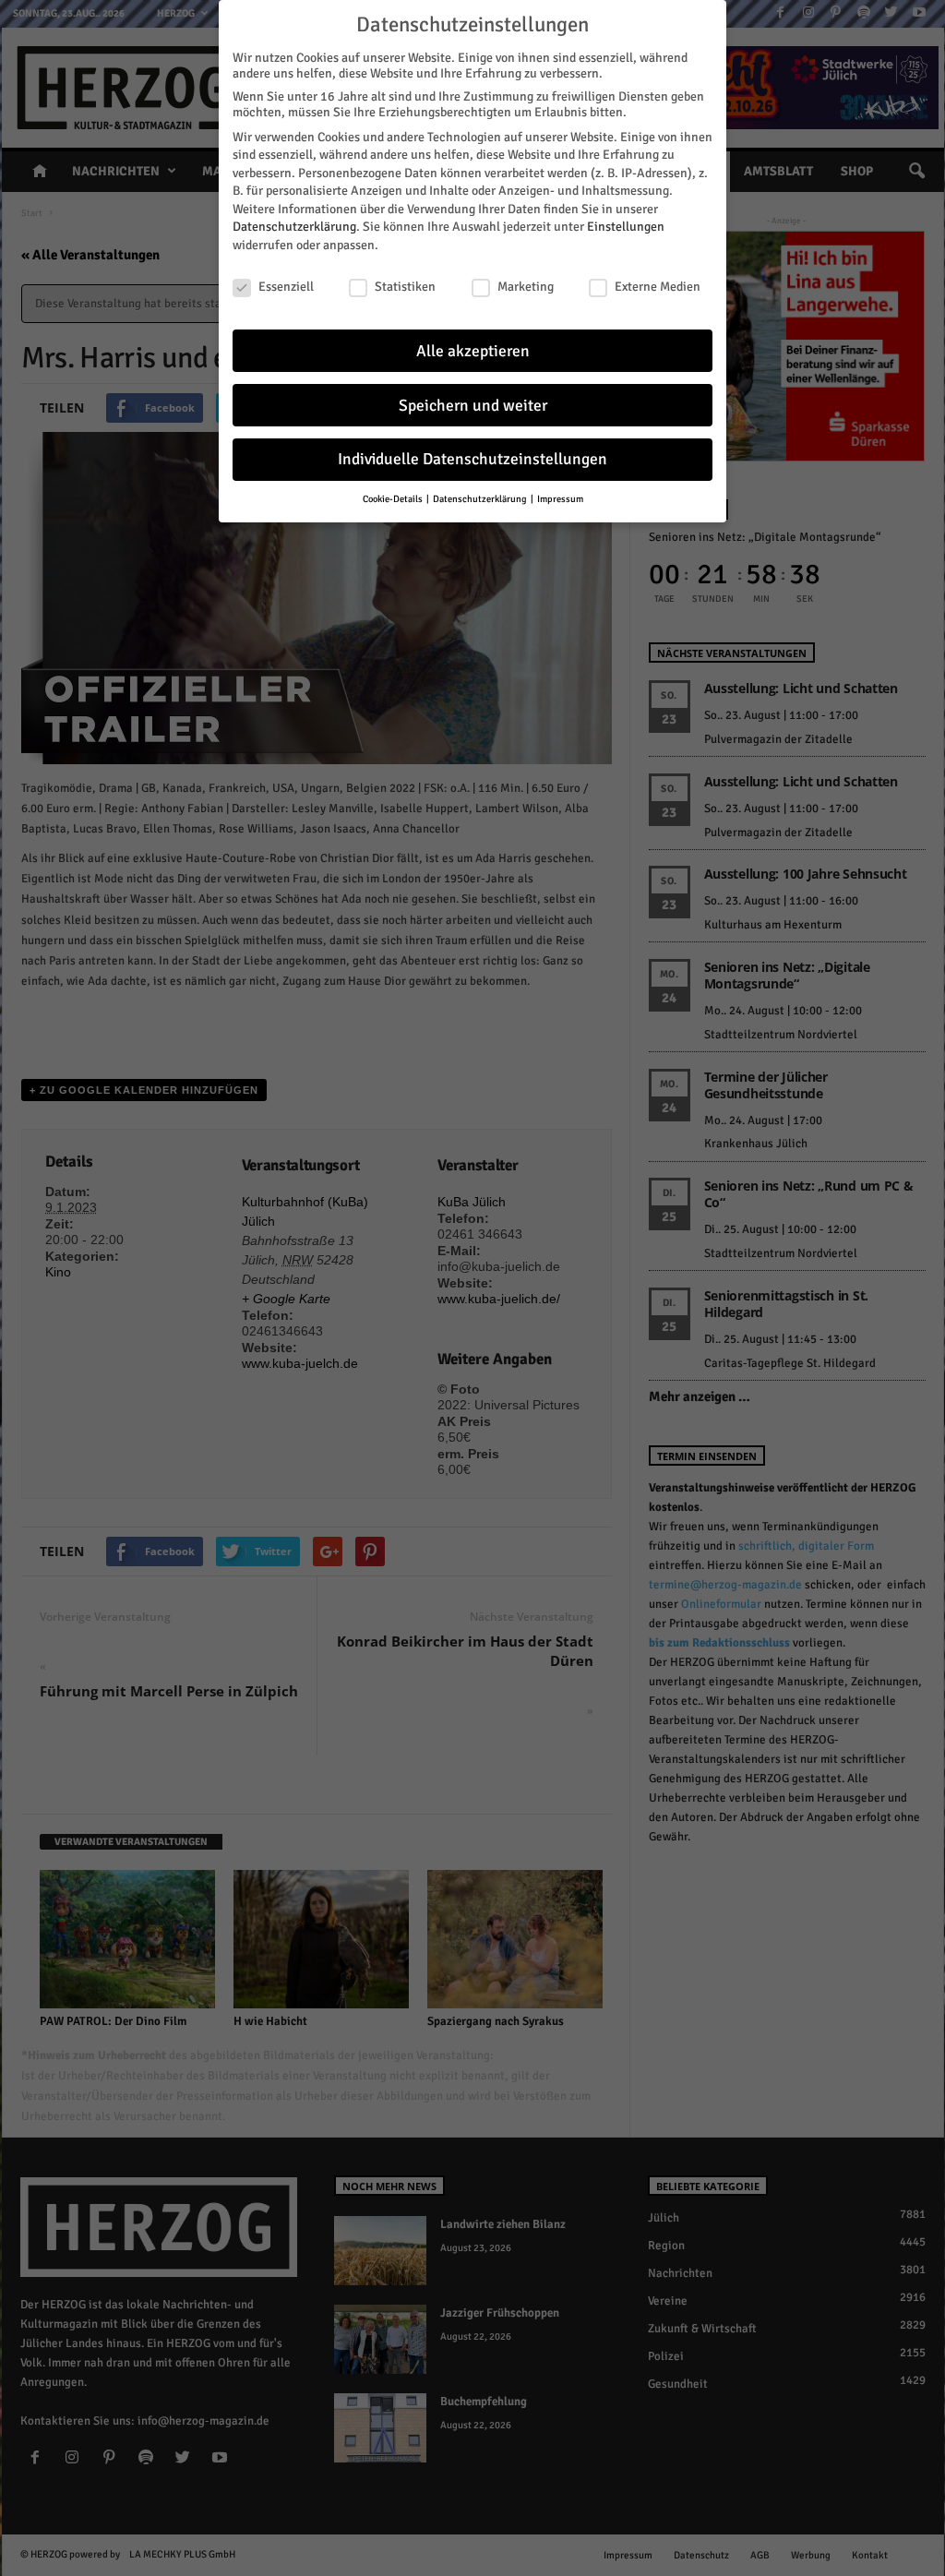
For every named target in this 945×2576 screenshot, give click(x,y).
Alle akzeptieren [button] (473, 351)
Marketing (526, 287)
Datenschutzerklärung (294, 227)
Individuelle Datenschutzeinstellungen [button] (472, 459)
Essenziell (286, 287)
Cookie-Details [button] (394, 499)
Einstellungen (626, 227)
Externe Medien (658, 287)
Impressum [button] (560, 499)
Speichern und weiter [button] (473, 406)
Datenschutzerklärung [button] (481, 499)
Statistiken (405, 287)
